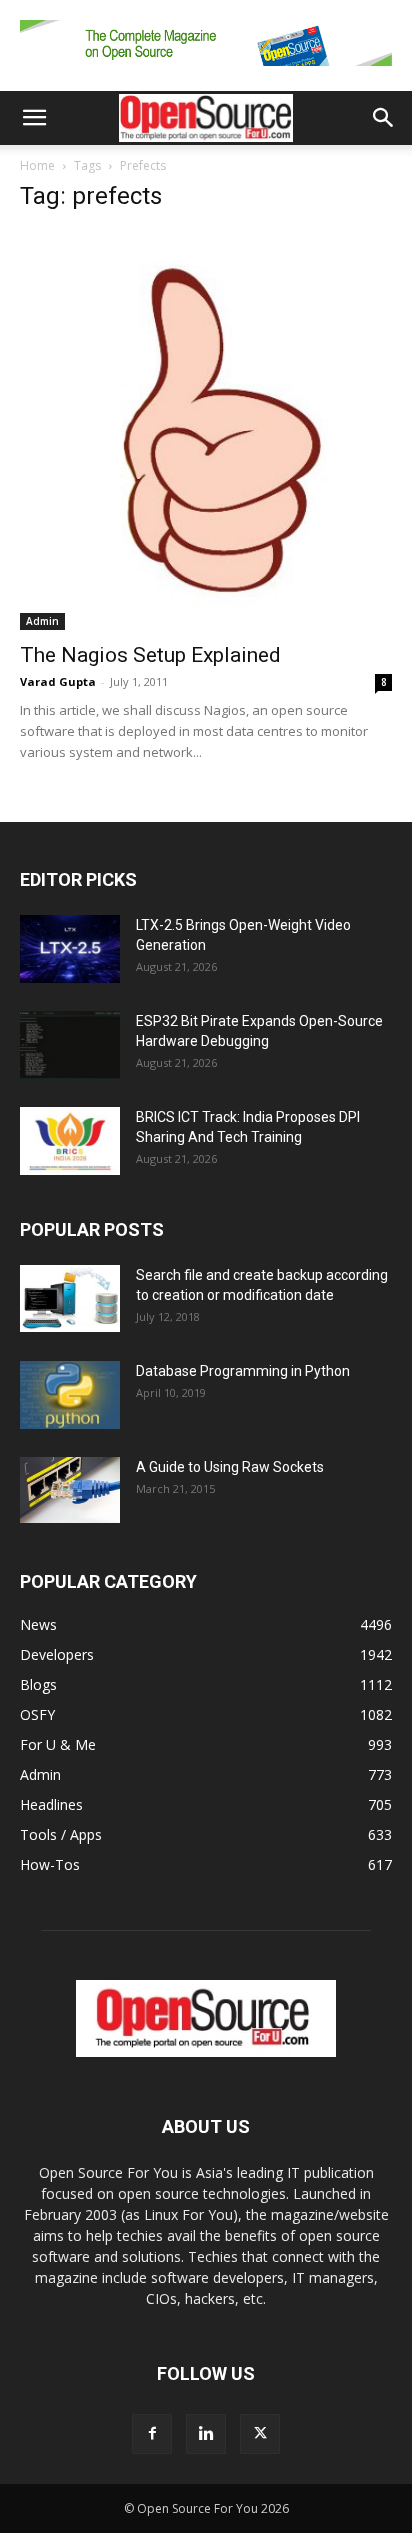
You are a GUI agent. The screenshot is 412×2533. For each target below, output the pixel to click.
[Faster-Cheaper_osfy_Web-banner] (206, 70)
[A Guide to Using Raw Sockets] (70, 1490)
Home (37, 165)
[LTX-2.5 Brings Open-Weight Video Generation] (70, 949)
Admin (42, 621)
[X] (260, 2434)
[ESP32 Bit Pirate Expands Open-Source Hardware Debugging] (70, 1045)
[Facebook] (152, 2434)
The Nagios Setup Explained (150, 655)
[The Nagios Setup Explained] (206, 430)
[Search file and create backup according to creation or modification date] (70, 1298)
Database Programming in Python (243, 1371)
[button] (34, 118)
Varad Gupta (58, 681)
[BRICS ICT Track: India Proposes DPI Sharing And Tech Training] (70, 1141)
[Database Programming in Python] (70, 1395)
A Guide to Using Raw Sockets (230, 1467)
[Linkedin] (206, 2434)
